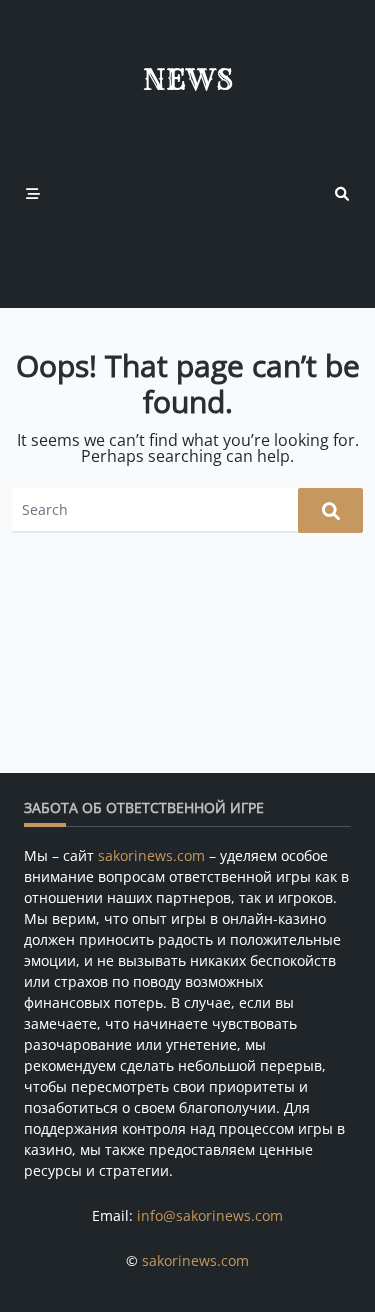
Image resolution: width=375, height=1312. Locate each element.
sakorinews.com (151, 855)
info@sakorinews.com (210, 1215)
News (188, 79)
